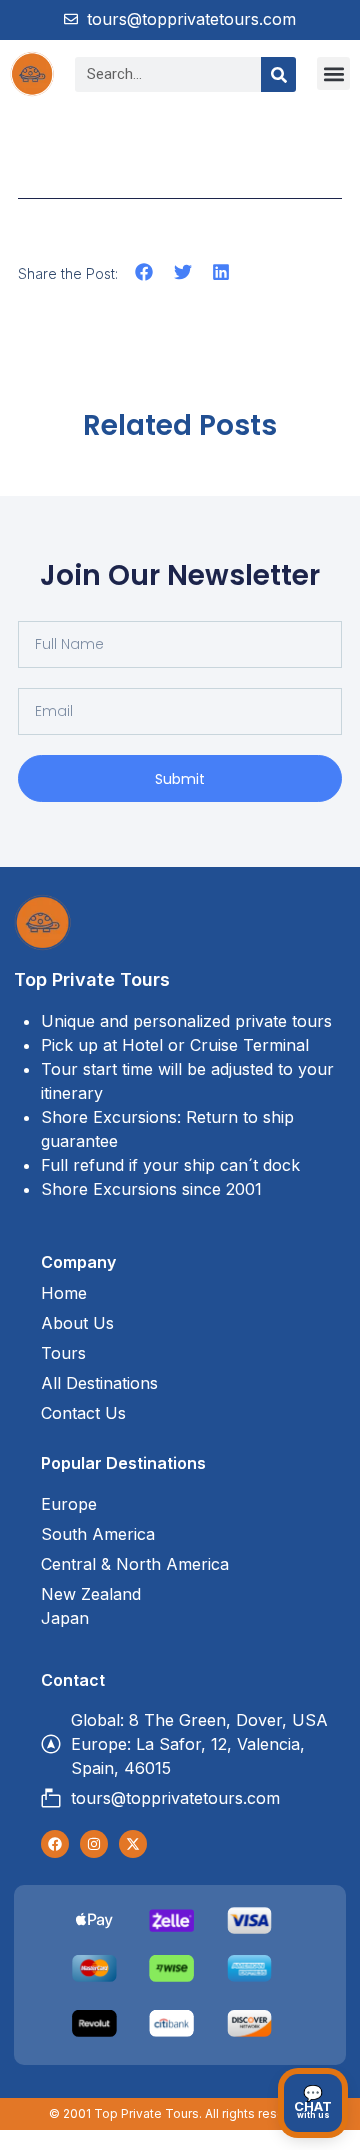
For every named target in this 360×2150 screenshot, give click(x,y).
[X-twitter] (133, 1844)
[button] (333, 73)
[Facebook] (55, 1844)
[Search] (278, 74)
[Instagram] (94, 1844)
